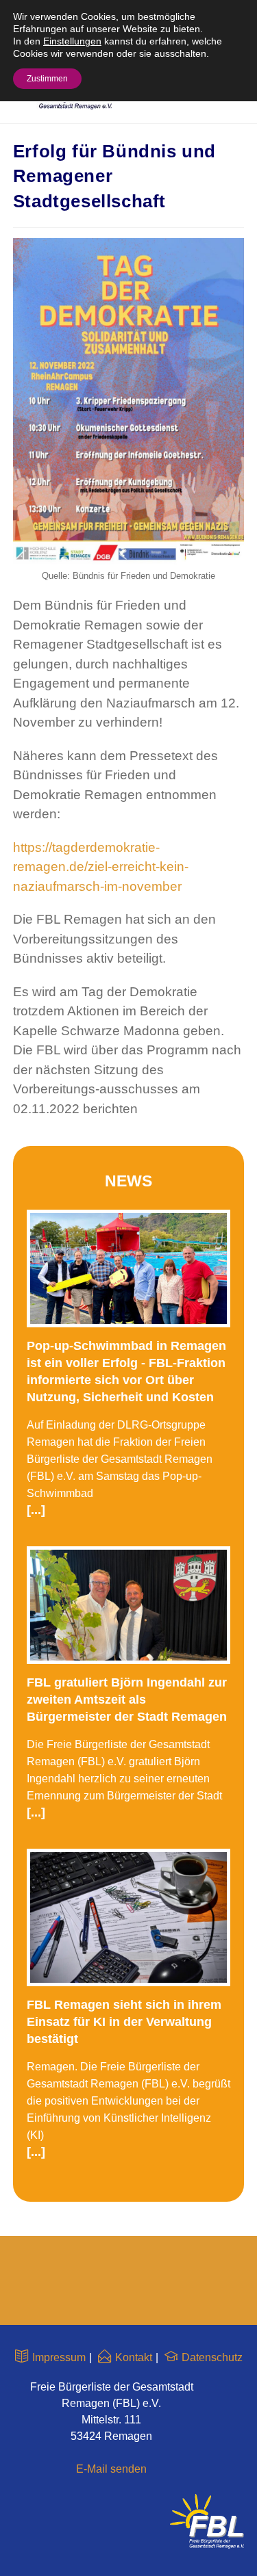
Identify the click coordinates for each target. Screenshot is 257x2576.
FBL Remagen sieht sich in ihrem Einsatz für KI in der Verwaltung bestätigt (124, 2022)
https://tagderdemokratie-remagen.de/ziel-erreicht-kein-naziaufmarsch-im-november (101, 867)
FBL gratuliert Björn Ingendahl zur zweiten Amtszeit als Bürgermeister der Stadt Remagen (127, 1700)
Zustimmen (47, 79)
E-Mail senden (111, 2469)
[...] (36, 1510)
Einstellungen (72, 41)
